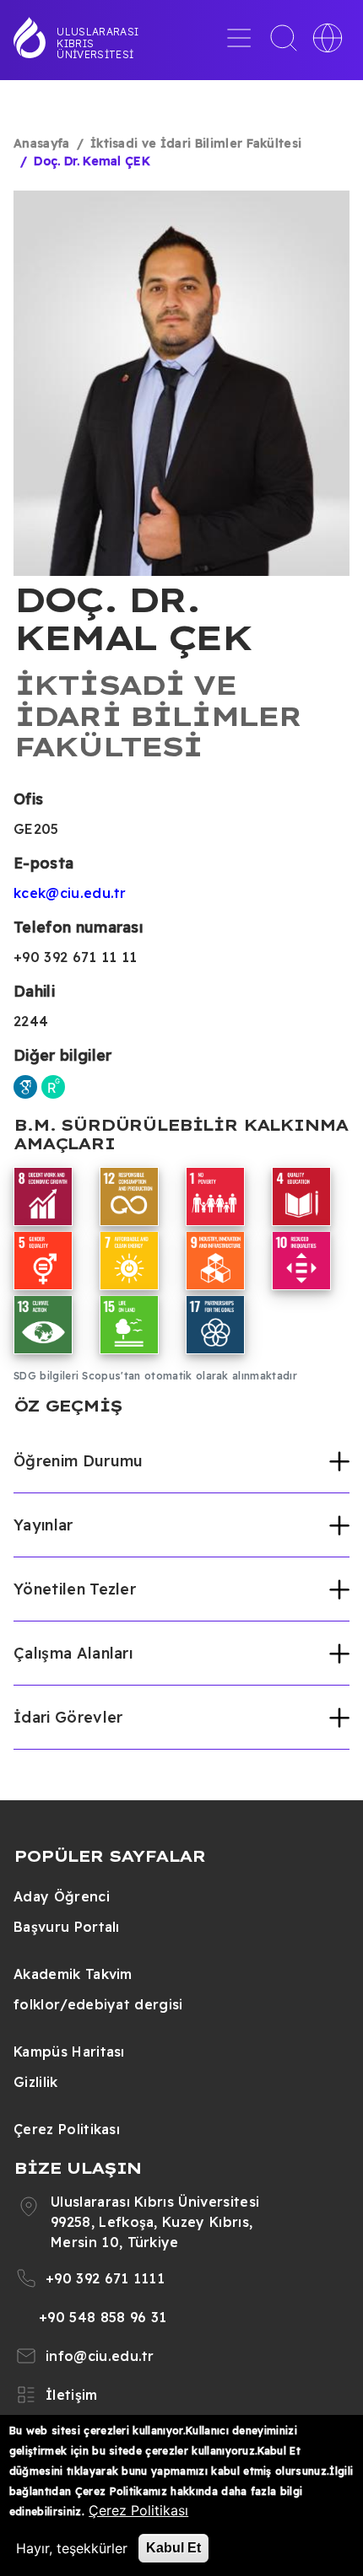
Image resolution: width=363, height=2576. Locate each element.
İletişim (72, 2395)
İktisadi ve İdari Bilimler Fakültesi (196, 143)
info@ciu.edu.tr (100, 2356)
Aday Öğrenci (62, 1896)
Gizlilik (36, 2082)
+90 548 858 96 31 (103, 2317)
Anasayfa (42, 143)
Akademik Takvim (73, 1974)
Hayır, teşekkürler (72, 2548)
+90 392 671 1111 (105, 2278)
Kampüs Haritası (69, 2052)
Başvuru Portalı (67, 1927)
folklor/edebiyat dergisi (98, 2004)
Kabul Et (173, 2548)
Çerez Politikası (67, 2129)
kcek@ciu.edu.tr (70, 893)
